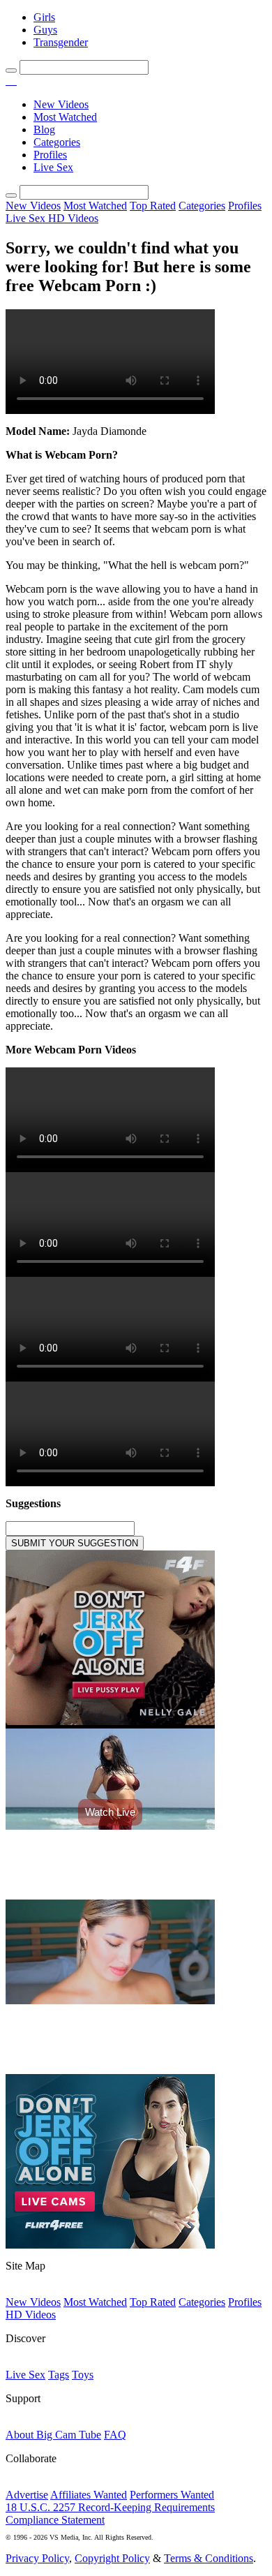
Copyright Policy (112, 2558)
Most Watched (65, 117)
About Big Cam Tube (53, 2435)
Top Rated (153, 206)
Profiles (50, 155)
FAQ (115, 2435)
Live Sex (53, 167)
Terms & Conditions (209, 2558)
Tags (59, 2375)
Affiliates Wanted (89, 2495)
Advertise (27, 2495)
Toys (83, 2375)
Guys (45, 30)
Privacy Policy (37, 2558)
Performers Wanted (172, 2495)
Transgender (61, 42)
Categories (57, 142)
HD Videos (73, 218)
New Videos (61, 104)
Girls (44, 17)
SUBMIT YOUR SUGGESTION (75, 1543)
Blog (44, 129)
